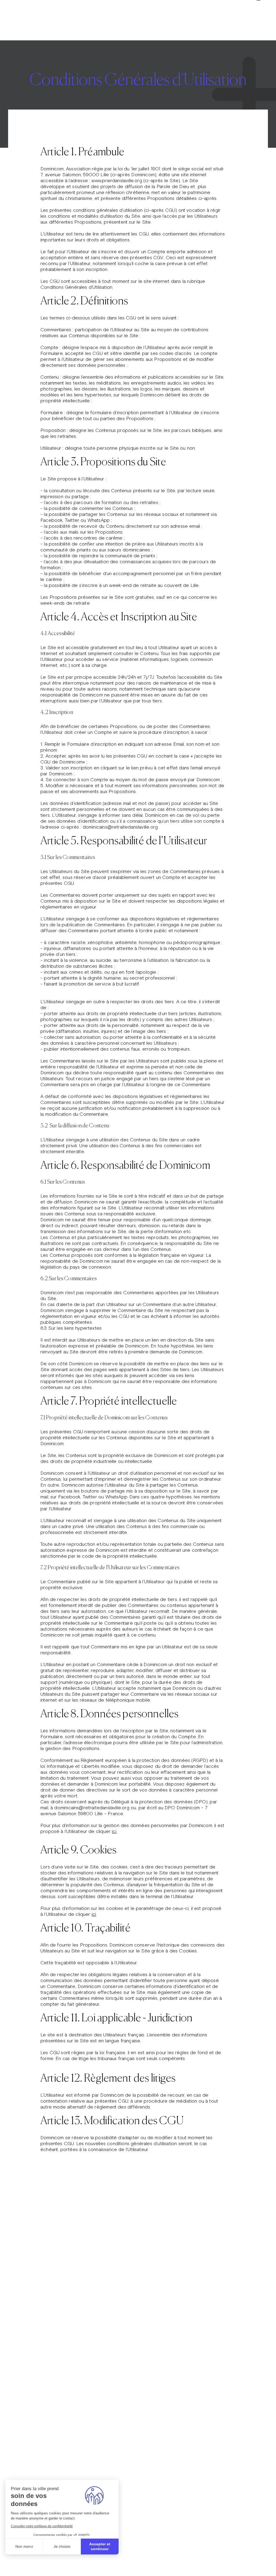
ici (114, 1831)
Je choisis (62, 2546)
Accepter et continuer (100, 2546)
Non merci (24, 2546)
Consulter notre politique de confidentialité (42, 2526)
